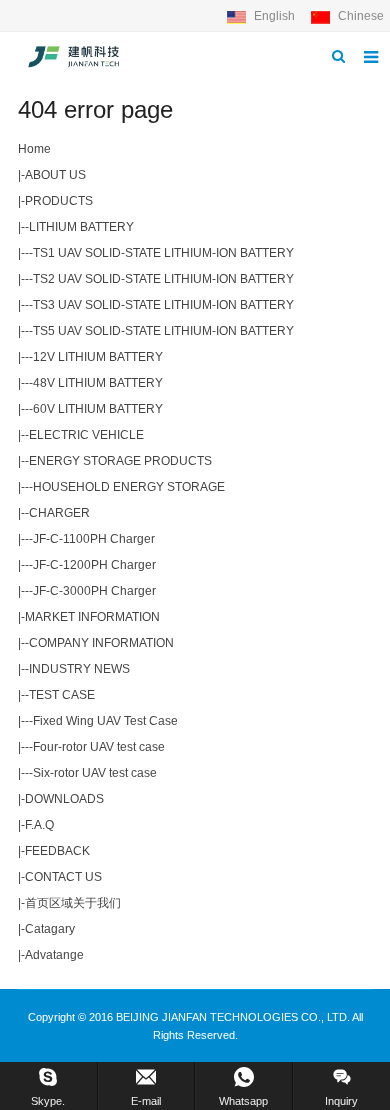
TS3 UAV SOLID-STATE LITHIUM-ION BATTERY (163, 305)
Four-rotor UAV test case (99, 747)
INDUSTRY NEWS (79, 669)
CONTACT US (63, 877)
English (274, 16)
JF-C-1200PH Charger (94, 565)
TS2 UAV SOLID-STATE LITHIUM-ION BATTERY (163, 279)
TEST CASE (62, 695)
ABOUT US (55, 175)
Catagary (50, 929)
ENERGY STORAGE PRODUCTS (120, 461)
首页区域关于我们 (73, 903)
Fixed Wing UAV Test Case (105, 721)
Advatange (54, 955)
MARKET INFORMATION (92, 617)
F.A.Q (39, 825)
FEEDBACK (57, 851)
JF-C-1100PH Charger (94, 539)
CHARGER (59, 513)
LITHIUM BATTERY (81, 227)
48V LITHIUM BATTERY (98, 383)
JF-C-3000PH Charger (94, 591)
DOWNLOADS (64, 799)
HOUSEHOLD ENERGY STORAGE (129, 487)
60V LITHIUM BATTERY (98, 409)
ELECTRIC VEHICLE (86, 435)
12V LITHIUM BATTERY (98, 357)
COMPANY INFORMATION (101, 643)
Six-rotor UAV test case (95, 773)
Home (34, 149)
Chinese (359, 16)
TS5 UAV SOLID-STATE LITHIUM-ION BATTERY (163, 331)
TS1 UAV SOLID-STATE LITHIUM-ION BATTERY (163, 253)
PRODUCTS (59, 201)
